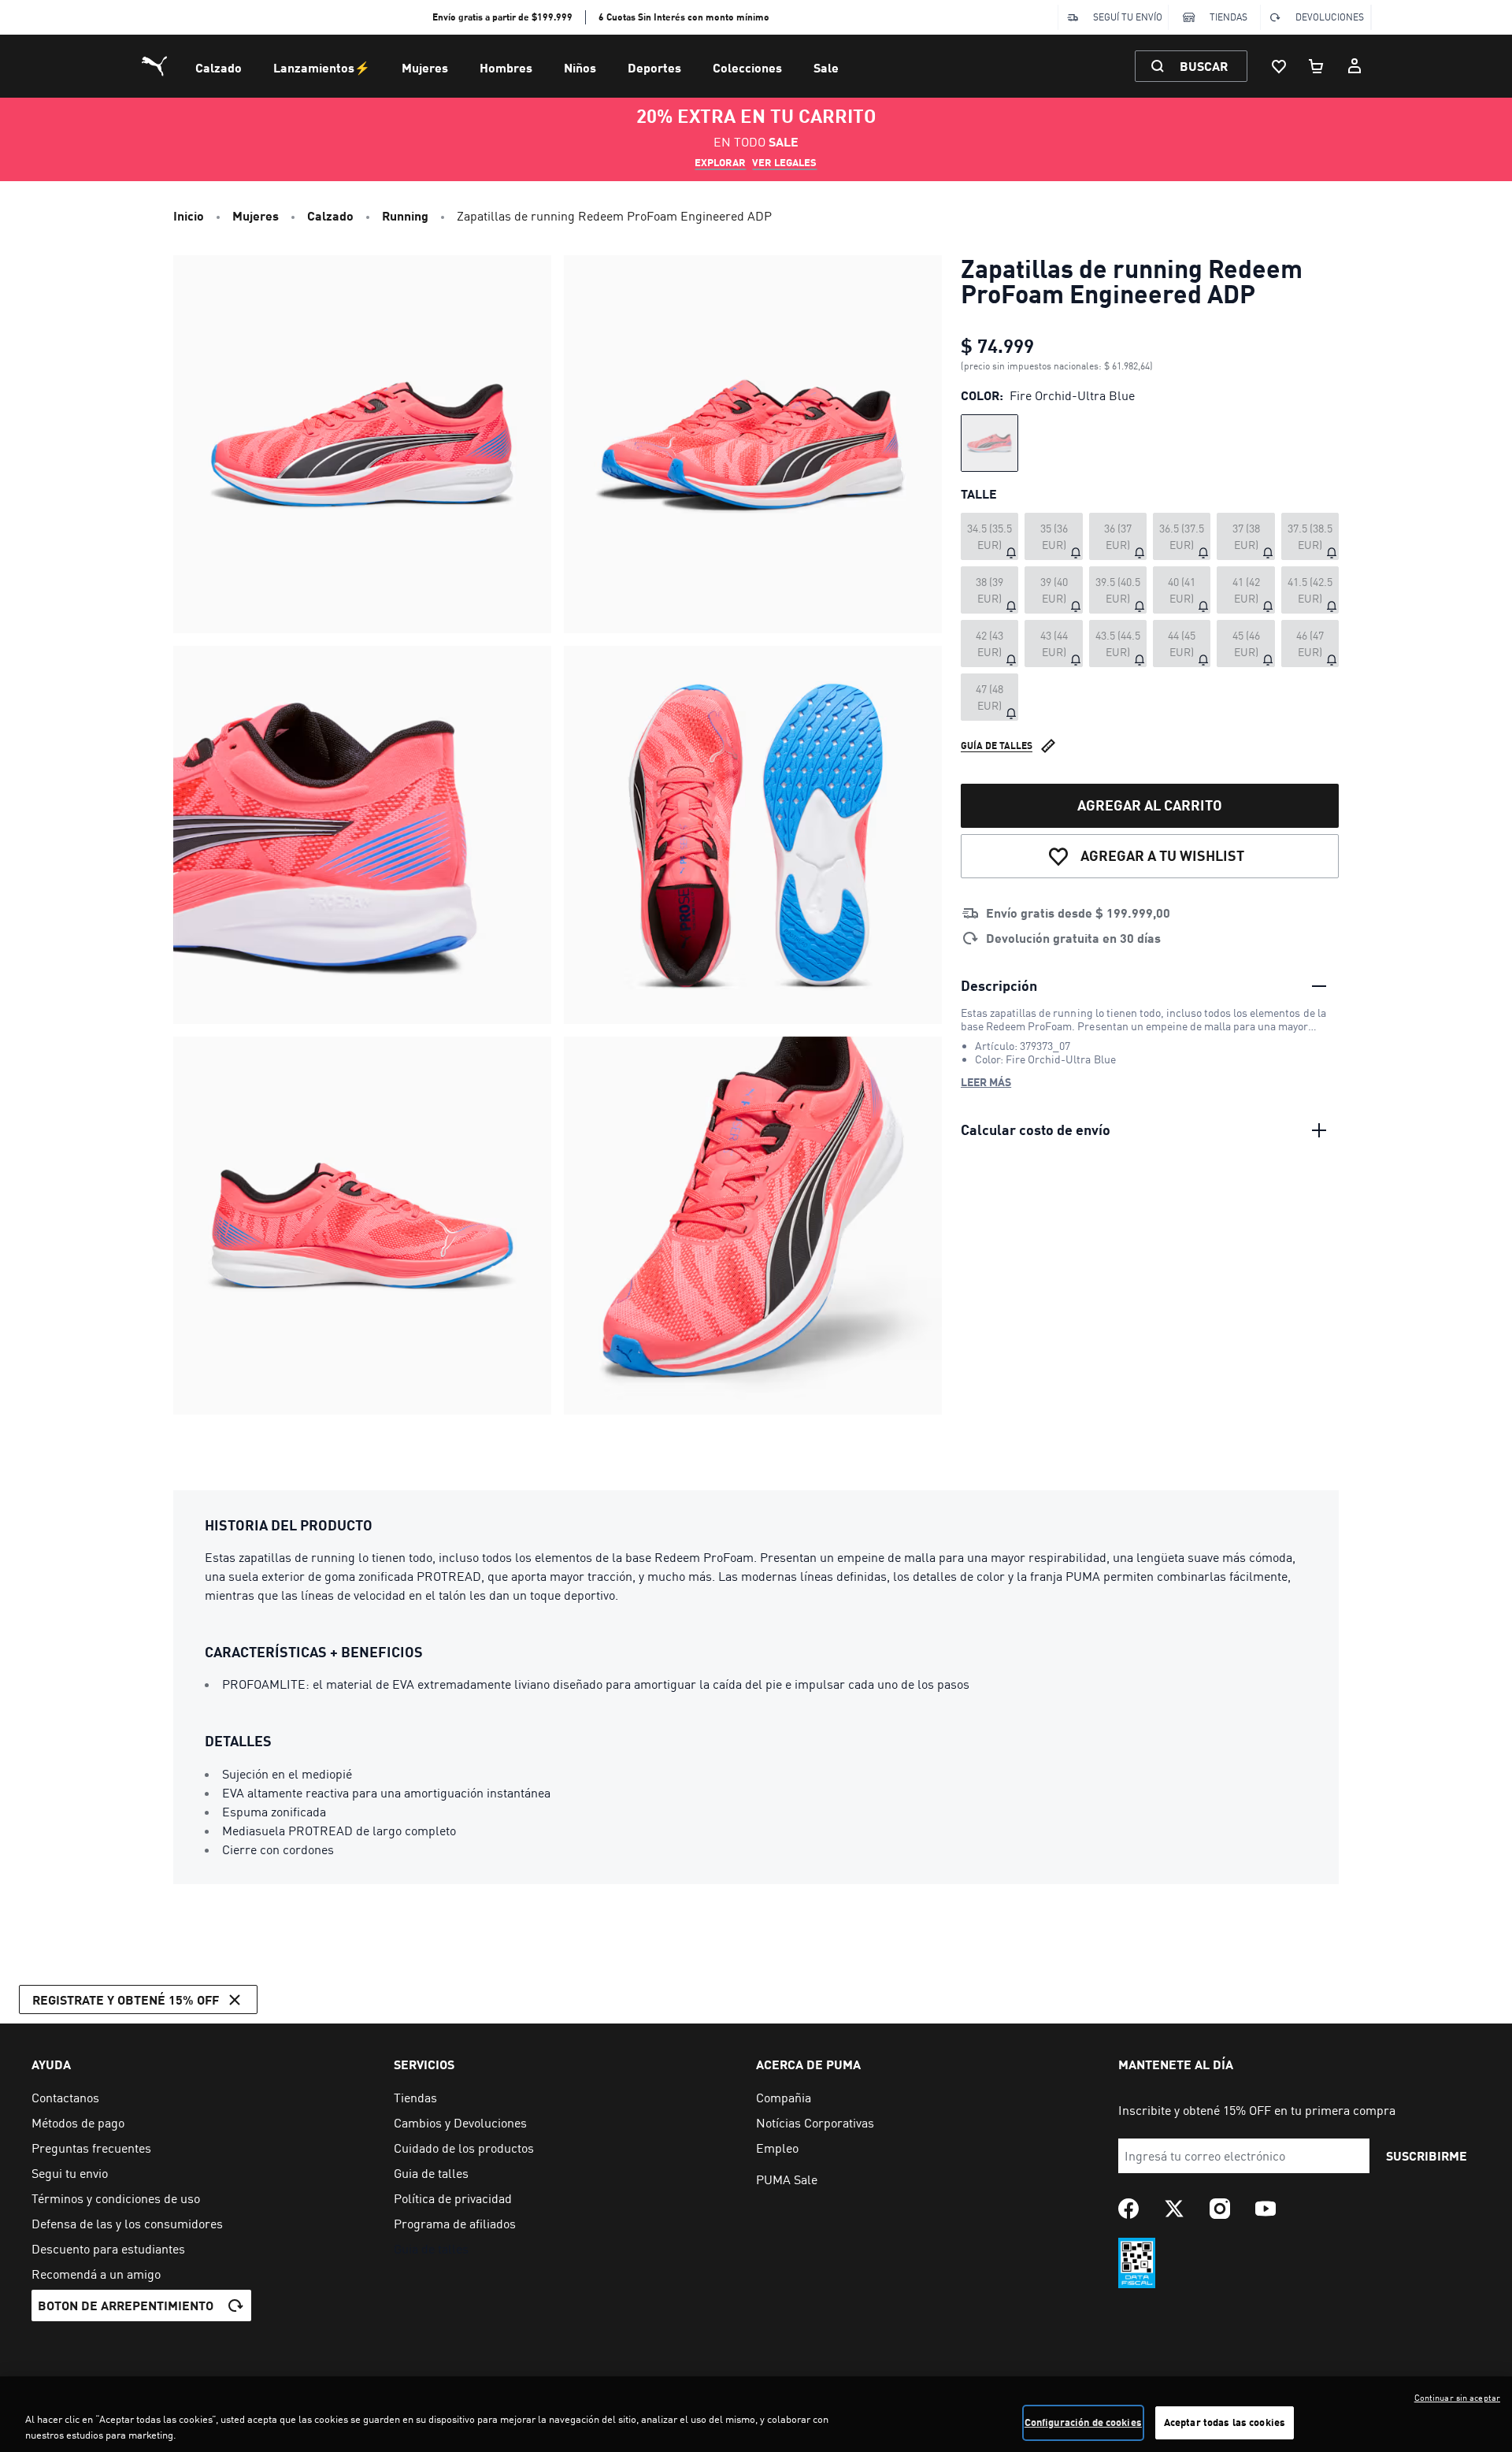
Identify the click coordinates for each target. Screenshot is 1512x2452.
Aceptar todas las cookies (1225, 2422)
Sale (826, 67)
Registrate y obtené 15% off (126, 1999)
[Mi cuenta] (1354, 66)
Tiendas (1228, 17)
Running (405, 215)
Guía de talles (997, 746)
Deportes (654, 67)
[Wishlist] (1279, 66)
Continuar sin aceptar (1457, 2398)
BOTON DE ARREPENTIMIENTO (126, 2305)
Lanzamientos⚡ (322, 67)
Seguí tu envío (1128, 17)
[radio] (989, 443)
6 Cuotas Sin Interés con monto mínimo (684, 17)
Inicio (189, 215)
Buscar (1204, 66)
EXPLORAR (720, 162)
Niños (580, 67)
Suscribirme (1427, 2155)
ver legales (784, 162)
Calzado (219, 67)
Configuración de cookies (1083, 2422)
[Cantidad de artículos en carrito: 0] (1317, 66)
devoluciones (1330, 17)
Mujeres (425, 67)
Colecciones (747, 67)
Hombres (506, 67)
